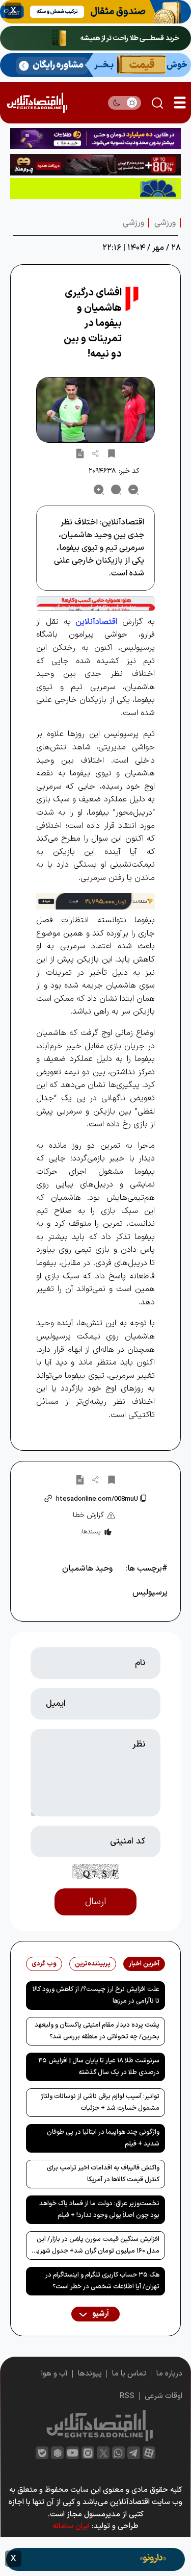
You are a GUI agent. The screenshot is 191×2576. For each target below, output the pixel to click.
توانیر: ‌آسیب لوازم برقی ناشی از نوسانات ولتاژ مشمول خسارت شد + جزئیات (100, 2102)
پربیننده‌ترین (93, 1964)
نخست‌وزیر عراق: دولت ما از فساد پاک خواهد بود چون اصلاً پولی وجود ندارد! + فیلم (99, 2209)
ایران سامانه (71, 2526)
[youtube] (73, 2453)
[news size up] (99, 490)
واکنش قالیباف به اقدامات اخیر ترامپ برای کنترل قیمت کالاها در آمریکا (103, 2174)
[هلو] (95, 603)
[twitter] (103, 2453)
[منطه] (95, 165)
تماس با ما (129, 2374)
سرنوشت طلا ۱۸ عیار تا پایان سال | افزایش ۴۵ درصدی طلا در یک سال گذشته (99, 2067)
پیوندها (90, 2374)
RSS (127, 2396)
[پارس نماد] (95, 188)
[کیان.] (95, 65)
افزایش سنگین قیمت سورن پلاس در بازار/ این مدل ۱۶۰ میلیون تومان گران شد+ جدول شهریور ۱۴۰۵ (95, 2247)
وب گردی (44, 1964)
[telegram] (134, 2453)
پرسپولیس (150, 1593)
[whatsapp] (118, 2453)
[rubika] (57, 2453)
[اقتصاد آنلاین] (37, 103)
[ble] (42, 2453)
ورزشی (165, 223)
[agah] (95, 12)
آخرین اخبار (144, 1964)
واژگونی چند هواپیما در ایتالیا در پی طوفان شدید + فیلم (103, 2138)
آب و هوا (54, 2374)
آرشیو (100, 2314)
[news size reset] (116, 490)
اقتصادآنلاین (96, 622)
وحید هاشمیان (87, 1569)
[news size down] (133, 490)
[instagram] (88, 2453)
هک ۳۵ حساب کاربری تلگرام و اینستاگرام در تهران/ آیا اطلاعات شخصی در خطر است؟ (102, 2281)
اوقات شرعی (163, 2396)
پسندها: (90, 1532)
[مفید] (95, 2559)
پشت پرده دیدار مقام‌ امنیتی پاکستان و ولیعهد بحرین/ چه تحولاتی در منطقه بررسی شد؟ (97, 2031)
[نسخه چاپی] (80, 453)
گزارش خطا (88, 1515)
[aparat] (149, 2453)
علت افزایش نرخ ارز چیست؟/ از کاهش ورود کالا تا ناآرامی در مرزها (96, 1995)
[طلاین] (95, 138)
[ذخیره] (112, 453)
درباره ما (169, 2374)
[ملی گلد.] (95, 38)
